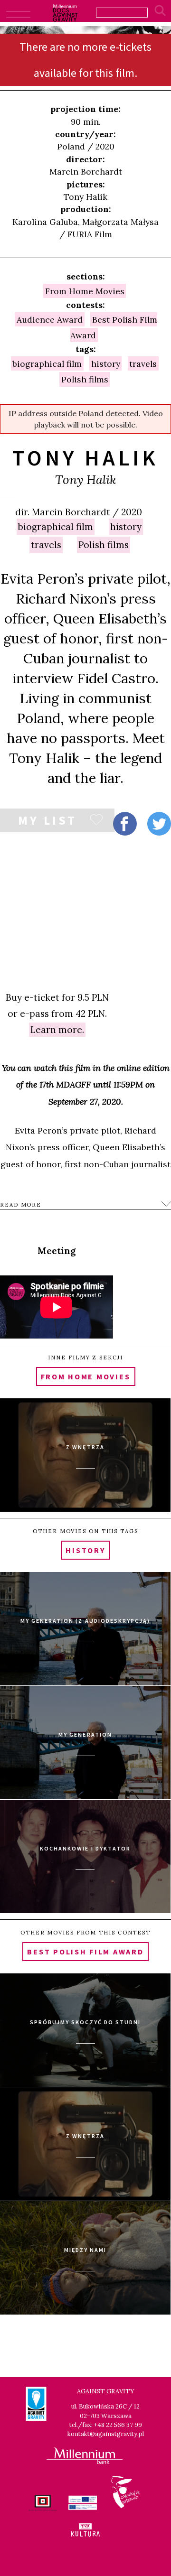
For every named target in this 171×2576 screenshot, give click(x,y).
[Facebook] (125, 824)
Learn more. (57, 1030)
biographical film (56, 527)
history (126, 527)
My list (47, 822)
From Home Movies (85, 291)
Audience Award (50, 319)
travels (46, 545)
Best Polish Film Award (114, 327)
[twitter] (159, 824)
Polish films (104, 545)
